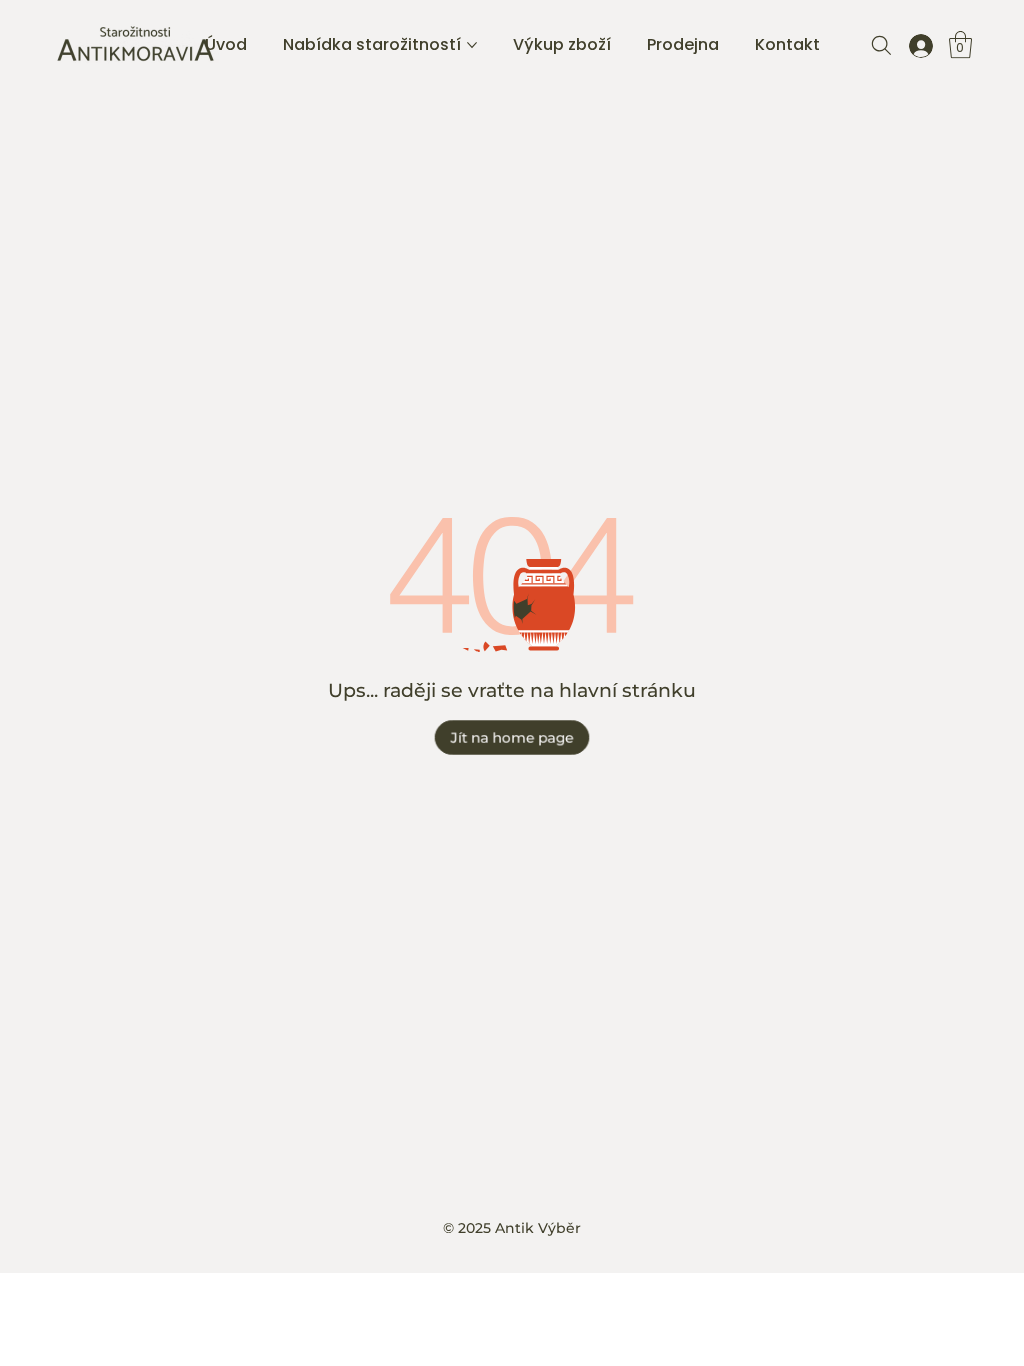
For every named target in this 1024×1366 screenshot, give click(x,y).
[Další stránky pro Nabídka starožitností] (472, 45)
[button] (960, 44)
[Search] (881, 45)
